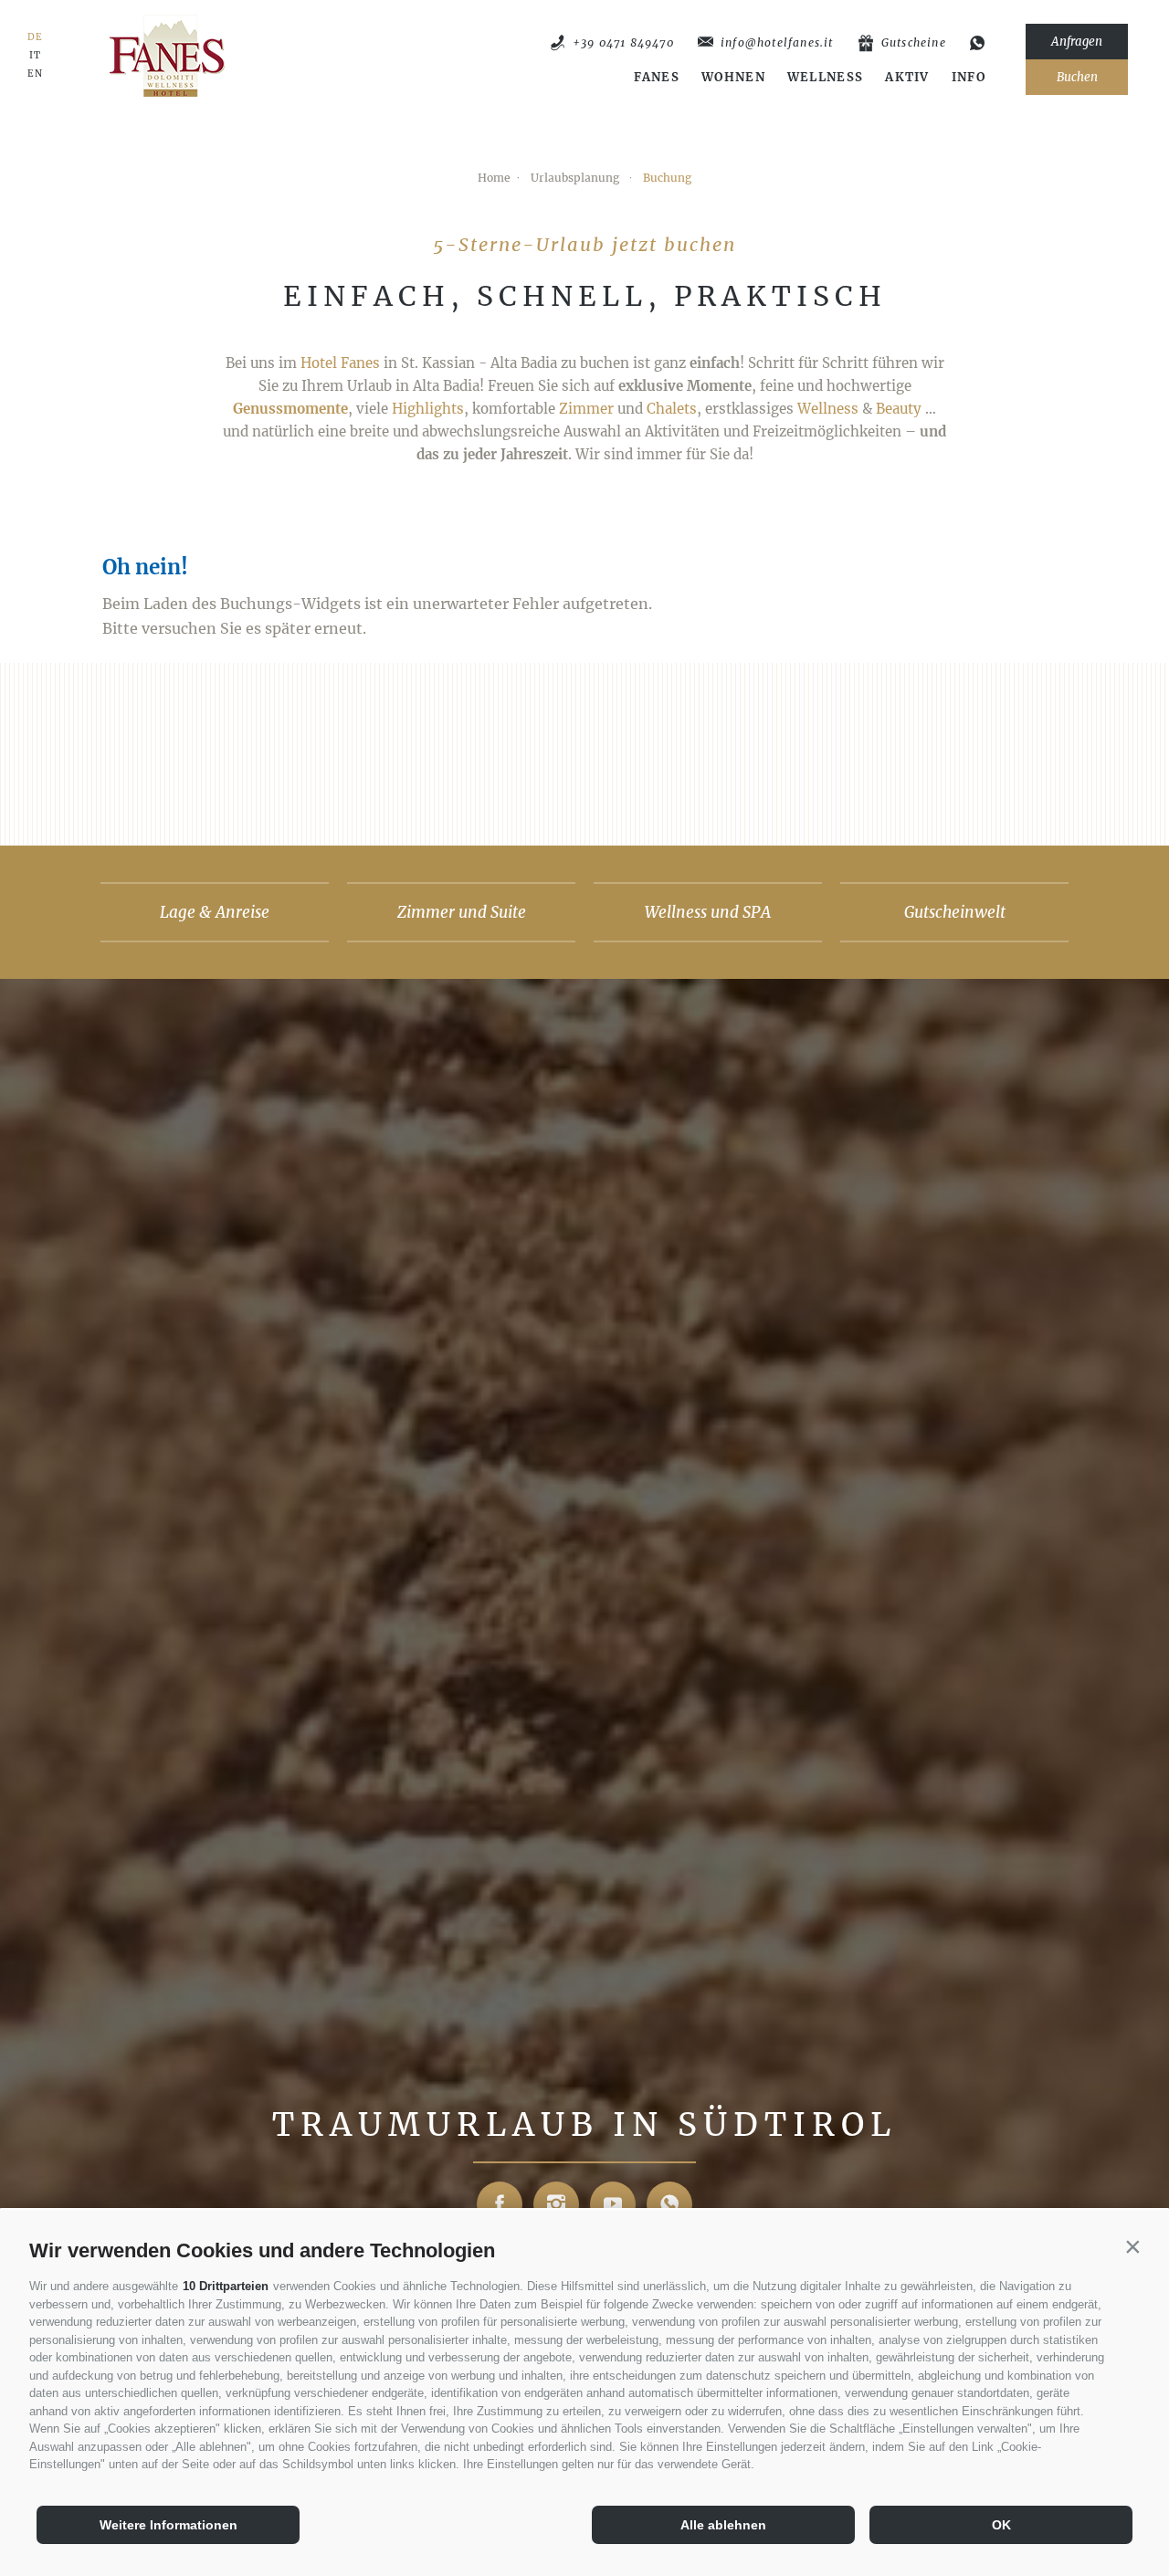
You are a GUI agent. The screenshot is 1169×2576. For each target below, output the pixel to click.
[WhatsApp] (978, 43)
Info (969, 78)
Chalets (672, 409)
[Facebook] (500, 2204)
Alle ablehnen (723, 2525)
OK (1001, 2525)
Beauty (899, 409)
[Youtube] (613, 2204)
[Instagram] (556, 2204)
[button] (1132, 2246)
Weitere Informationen (169, 2525)
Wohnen (733, 78)
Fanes (657, 78)
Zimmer (586, 409)
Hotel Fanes (340, 363)
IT (35, 56)
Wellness (825, 78)
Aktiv (907, 78)
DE (35, 37)
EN (35, 74)
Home (494, 178)
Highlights (428, 409)
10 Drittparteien (226, 2286)
